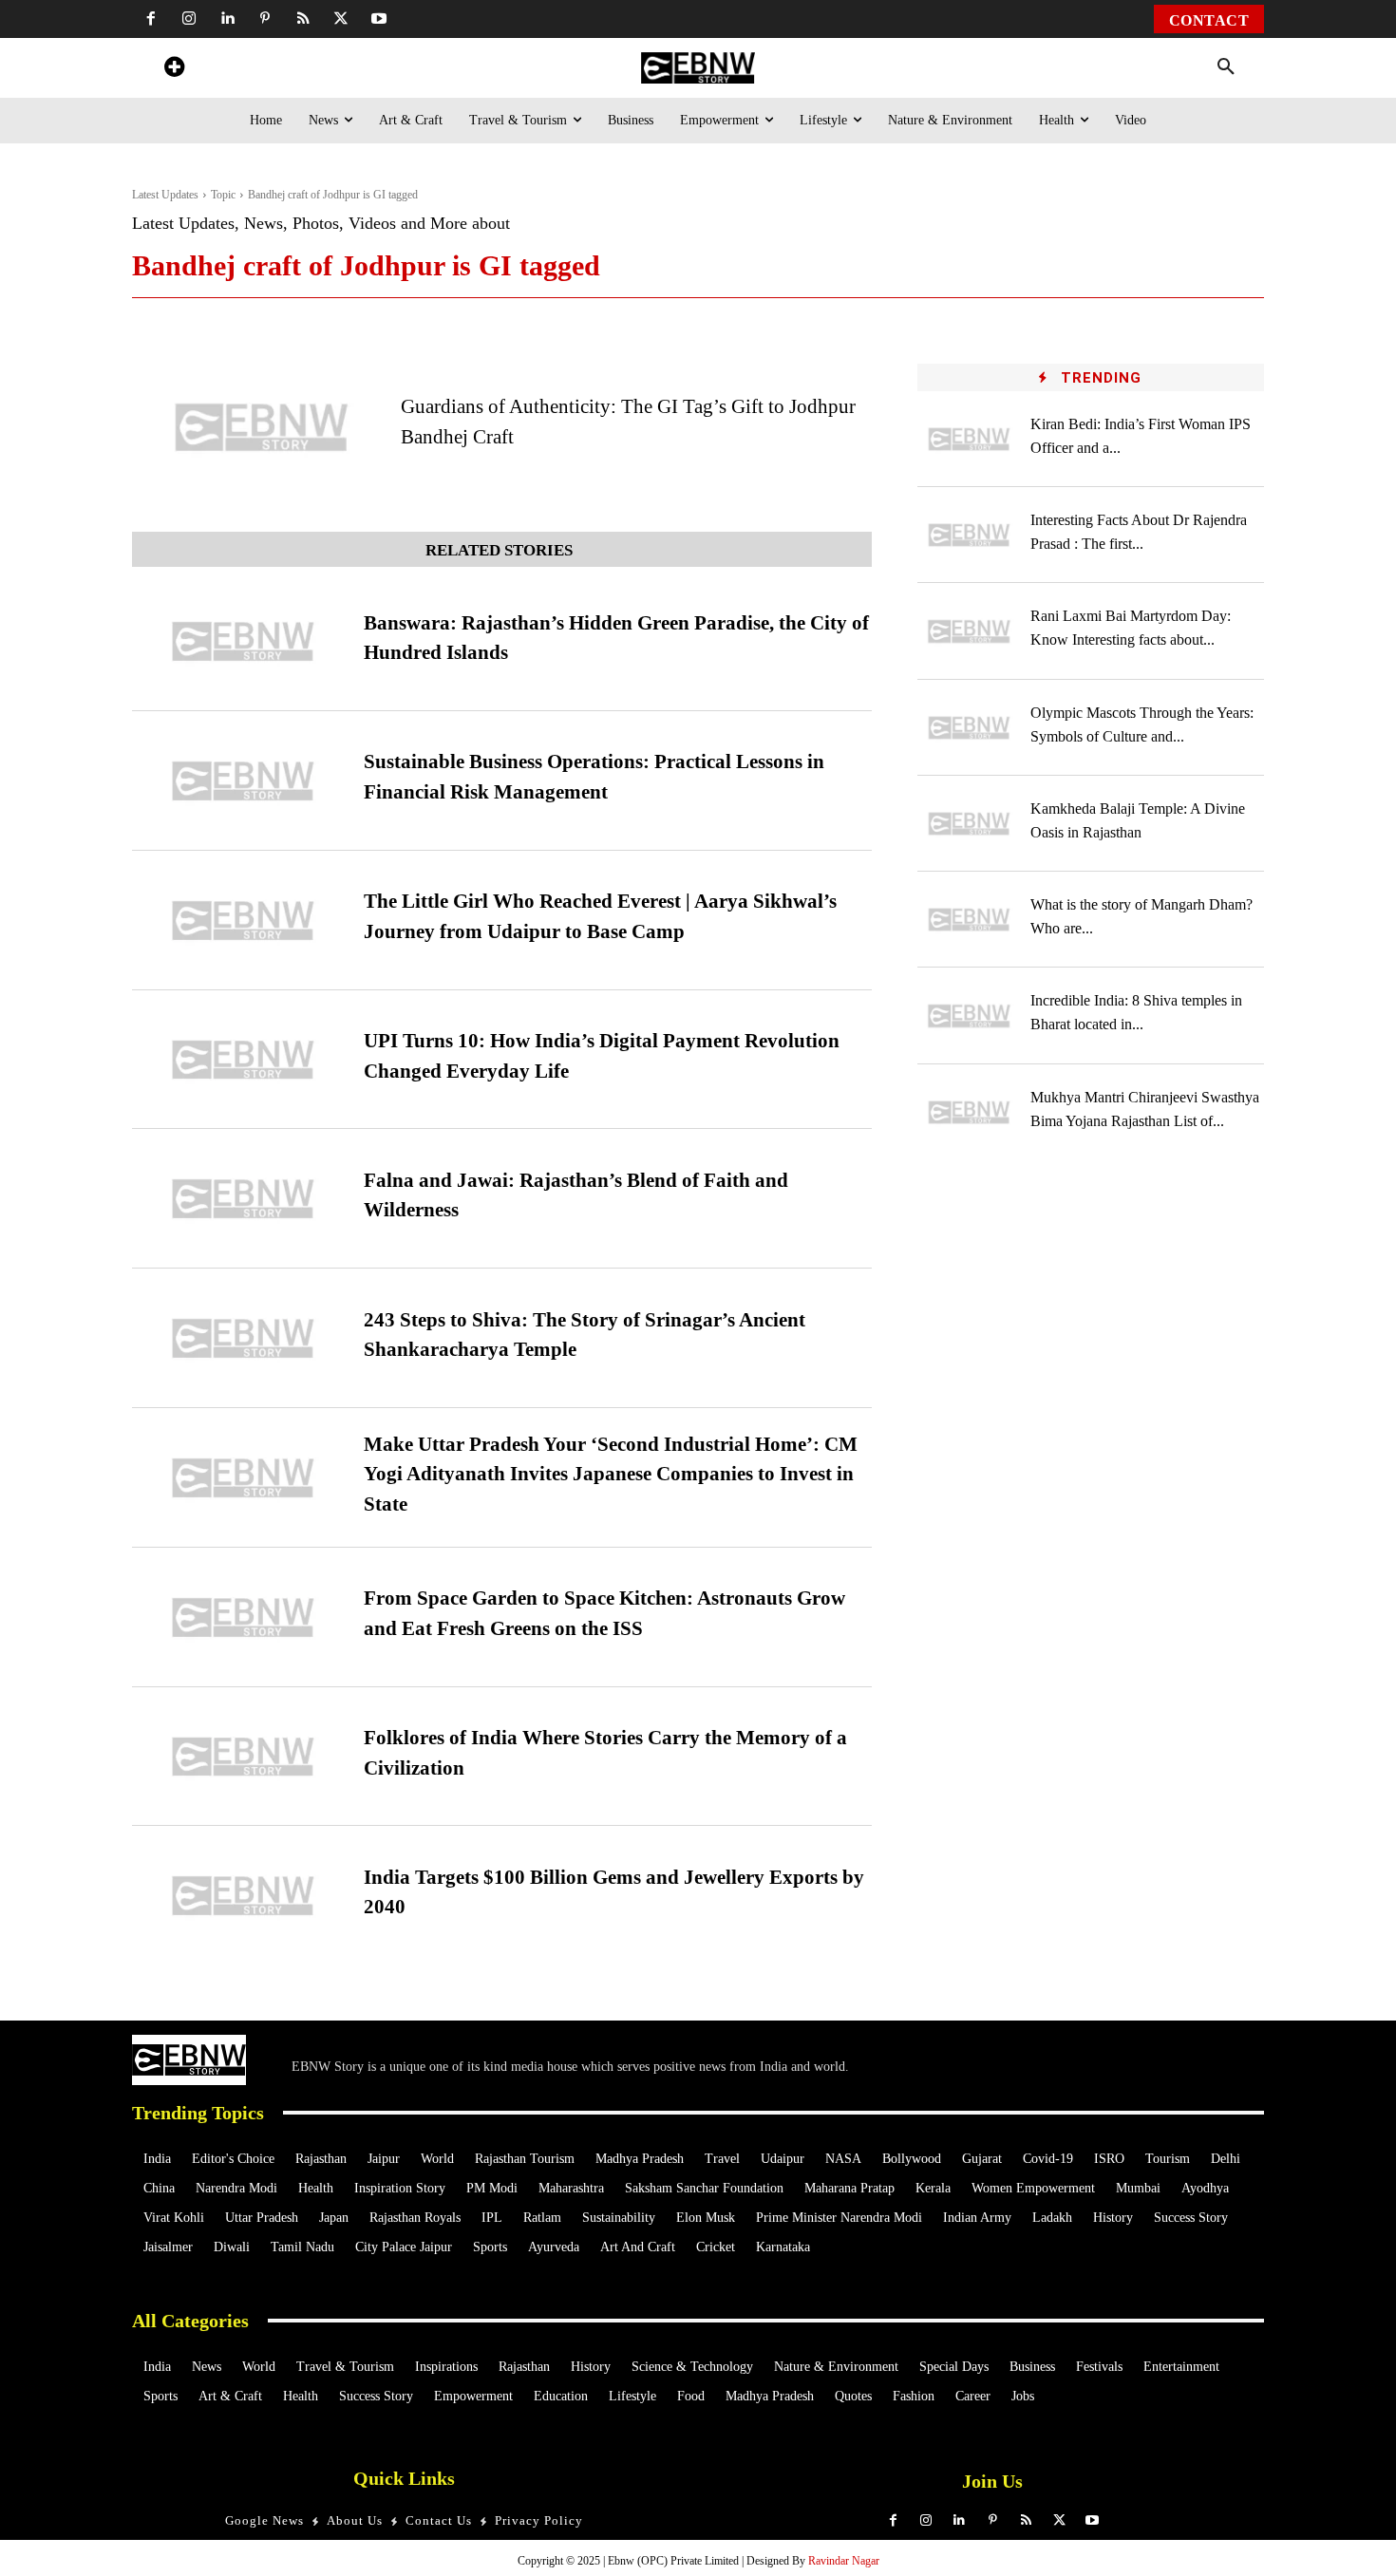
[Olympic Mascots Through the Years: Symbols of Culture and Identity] (970, 728)
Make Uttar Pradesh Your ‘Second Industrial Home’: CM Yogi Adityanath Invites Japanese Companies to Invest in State (611, 1474)
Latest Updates (165, 195)
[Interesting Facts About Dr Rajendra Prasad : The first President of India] (970, 535)
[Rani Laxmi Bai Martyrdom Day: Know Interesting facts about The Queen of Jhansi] (970, 631)
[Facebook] (151, 19)
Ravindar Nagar (844, 2561)
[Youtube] (379, 19)
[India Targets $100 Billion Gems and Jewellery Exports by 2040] (243, 1896)
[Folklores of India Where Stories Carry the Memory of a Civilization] (243, 1757)
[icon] (174, 70)
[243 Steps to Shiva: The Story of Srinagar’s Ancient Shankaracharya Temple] (243, 1338)
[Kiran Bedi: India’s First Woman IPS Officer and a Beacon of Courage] (970, 439)
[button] (1226, 67)
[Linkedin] (227, 19)
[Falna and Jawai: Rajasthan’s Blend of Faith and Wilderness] (243, 1199)
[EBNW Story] (698, 68)
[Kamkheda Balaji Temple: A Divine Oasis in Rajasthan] (970, 824)
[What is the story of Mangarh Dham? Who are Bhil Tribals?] (970, 920)
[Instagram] (189, 19)
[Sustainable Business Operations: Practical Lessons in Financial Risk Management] (243, 781)
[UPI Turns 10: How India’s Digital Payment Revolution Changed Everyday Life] (243, 1060)
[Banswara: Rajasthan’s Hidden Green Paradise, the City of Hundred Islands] (243, 641)
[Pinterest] (265, 19)
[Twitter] (341, 19)
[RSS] (303, 19)
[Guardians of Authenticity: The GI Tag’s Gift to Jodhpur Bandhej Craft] (262, 427)
